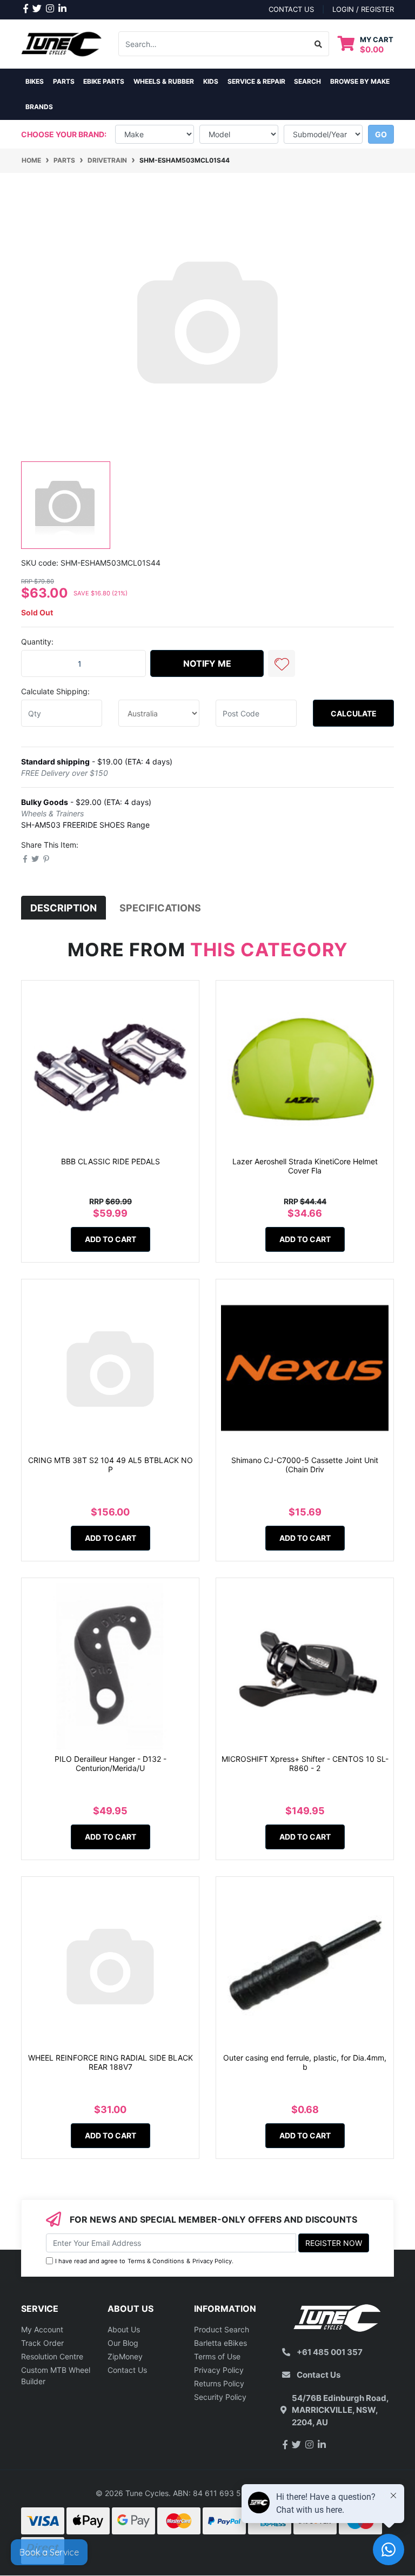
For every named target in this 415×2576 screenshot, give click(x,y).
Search (307, 81)
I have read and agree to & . (144, 2261)
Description (63, 908)
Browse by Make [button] (360, 81)
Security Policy (220, 2397)
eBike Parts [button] (104, 81)
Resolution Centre (52, 2356)
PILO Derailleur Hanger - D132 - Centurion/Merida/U (111, 1763)
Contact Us (127, 2370)
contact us (291, 9)
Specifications (160, 908)
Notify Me (207, 663)
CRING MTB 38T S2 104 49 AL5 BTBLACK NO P (111, 1465)
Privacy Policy (212, 2261)
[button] (282, 663)
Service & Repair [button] (256, 81)
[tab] (63, 908)
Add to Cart (111, 1239)
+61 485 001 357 (330, 2352)
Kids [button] (211, 81)
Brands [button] (39, 107)
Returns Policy (219, 2383)
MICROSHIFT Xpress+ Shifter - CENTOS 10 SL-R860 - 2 (305, 1763)
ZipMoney (125, 2356)
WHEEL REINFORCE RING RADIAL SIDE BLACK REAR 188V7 (111, 2062)
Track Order (42, 2343)
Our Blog (123, 2343)
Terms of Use (217, 2356)
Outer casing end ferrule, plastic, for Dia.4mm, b (305, 2062)
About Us (124, 2329)
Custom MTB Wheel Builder (56, 2376)
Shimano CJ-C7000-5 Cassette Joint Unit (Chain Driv (305, 1465)
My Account (42, 2329)
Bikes (35, 81)
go (381, 134)
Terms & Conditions (156, 2261)
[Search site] (319, 44)
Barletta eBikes (220, 2343)
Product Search (222, 2329)
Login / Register (363, 9)
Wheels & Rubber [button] (164, 81)
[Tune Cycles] (62, 43)
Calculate (354, 713)
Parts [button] (64, 81)
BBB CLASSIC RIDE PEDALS (111, 1161)
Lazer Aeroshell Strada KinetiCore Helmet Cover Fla (305, 1166)
